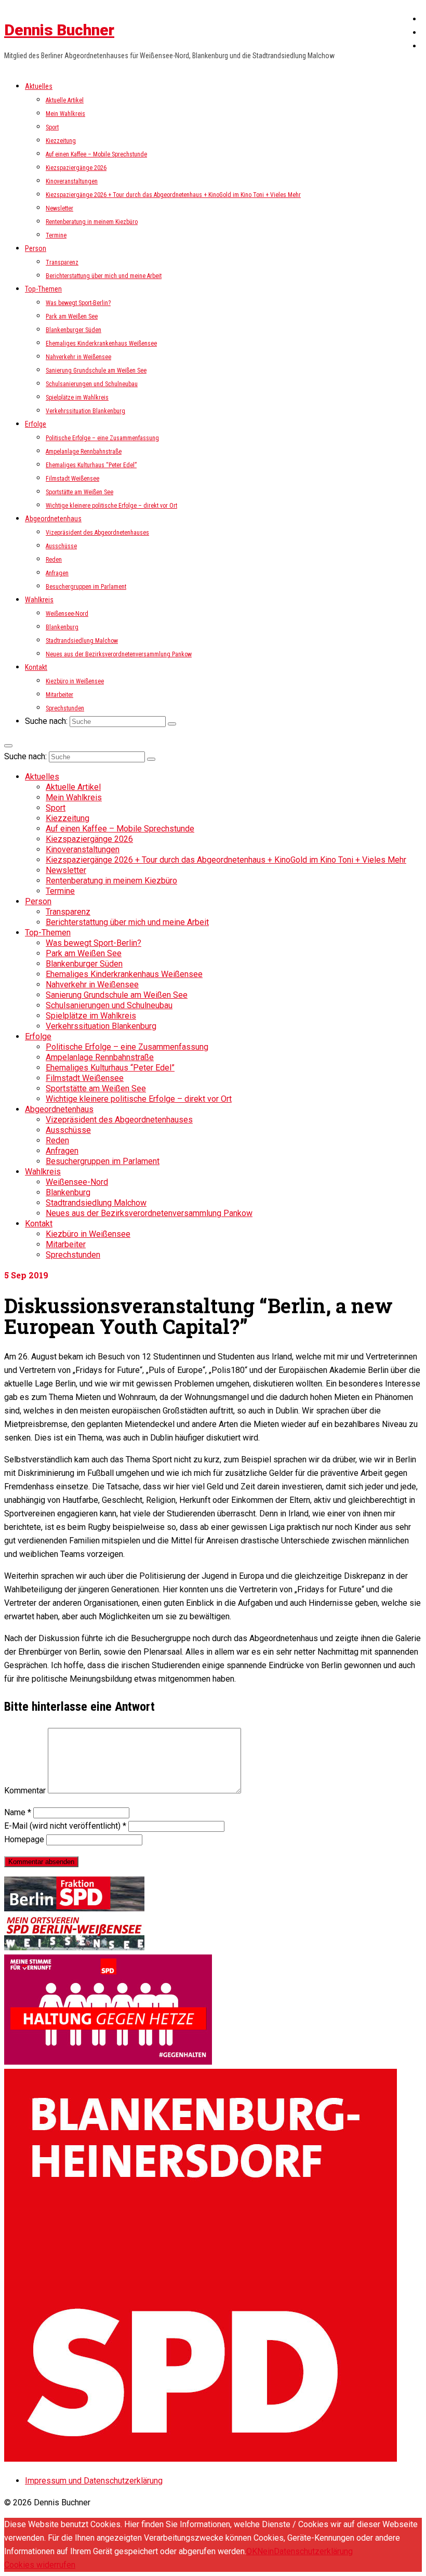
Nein (265, 2551)
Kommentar (25, 1791)
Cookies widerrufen (40, 2565)
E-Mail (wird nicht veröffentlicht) (65, 1826)
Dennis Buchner (59, 30)
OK (252, 2551)
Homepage (24, 1839)
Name (18, 1812)
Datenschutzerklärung (313, 2551)
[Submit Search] (172, 724)
